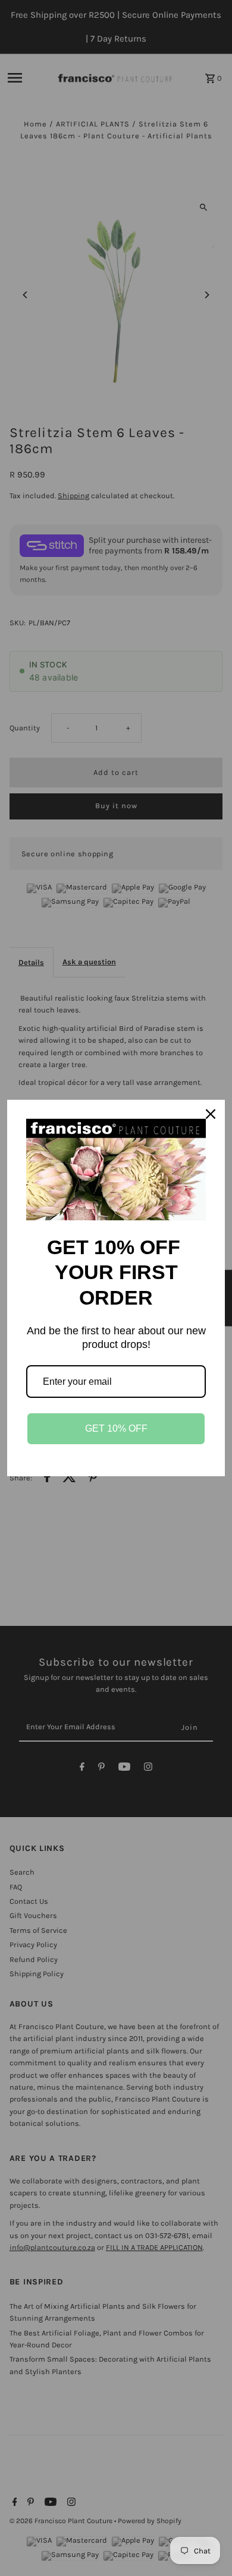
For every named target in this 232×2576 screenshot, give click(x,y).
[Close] (211, 1114)
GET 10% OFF (116, 1428)
